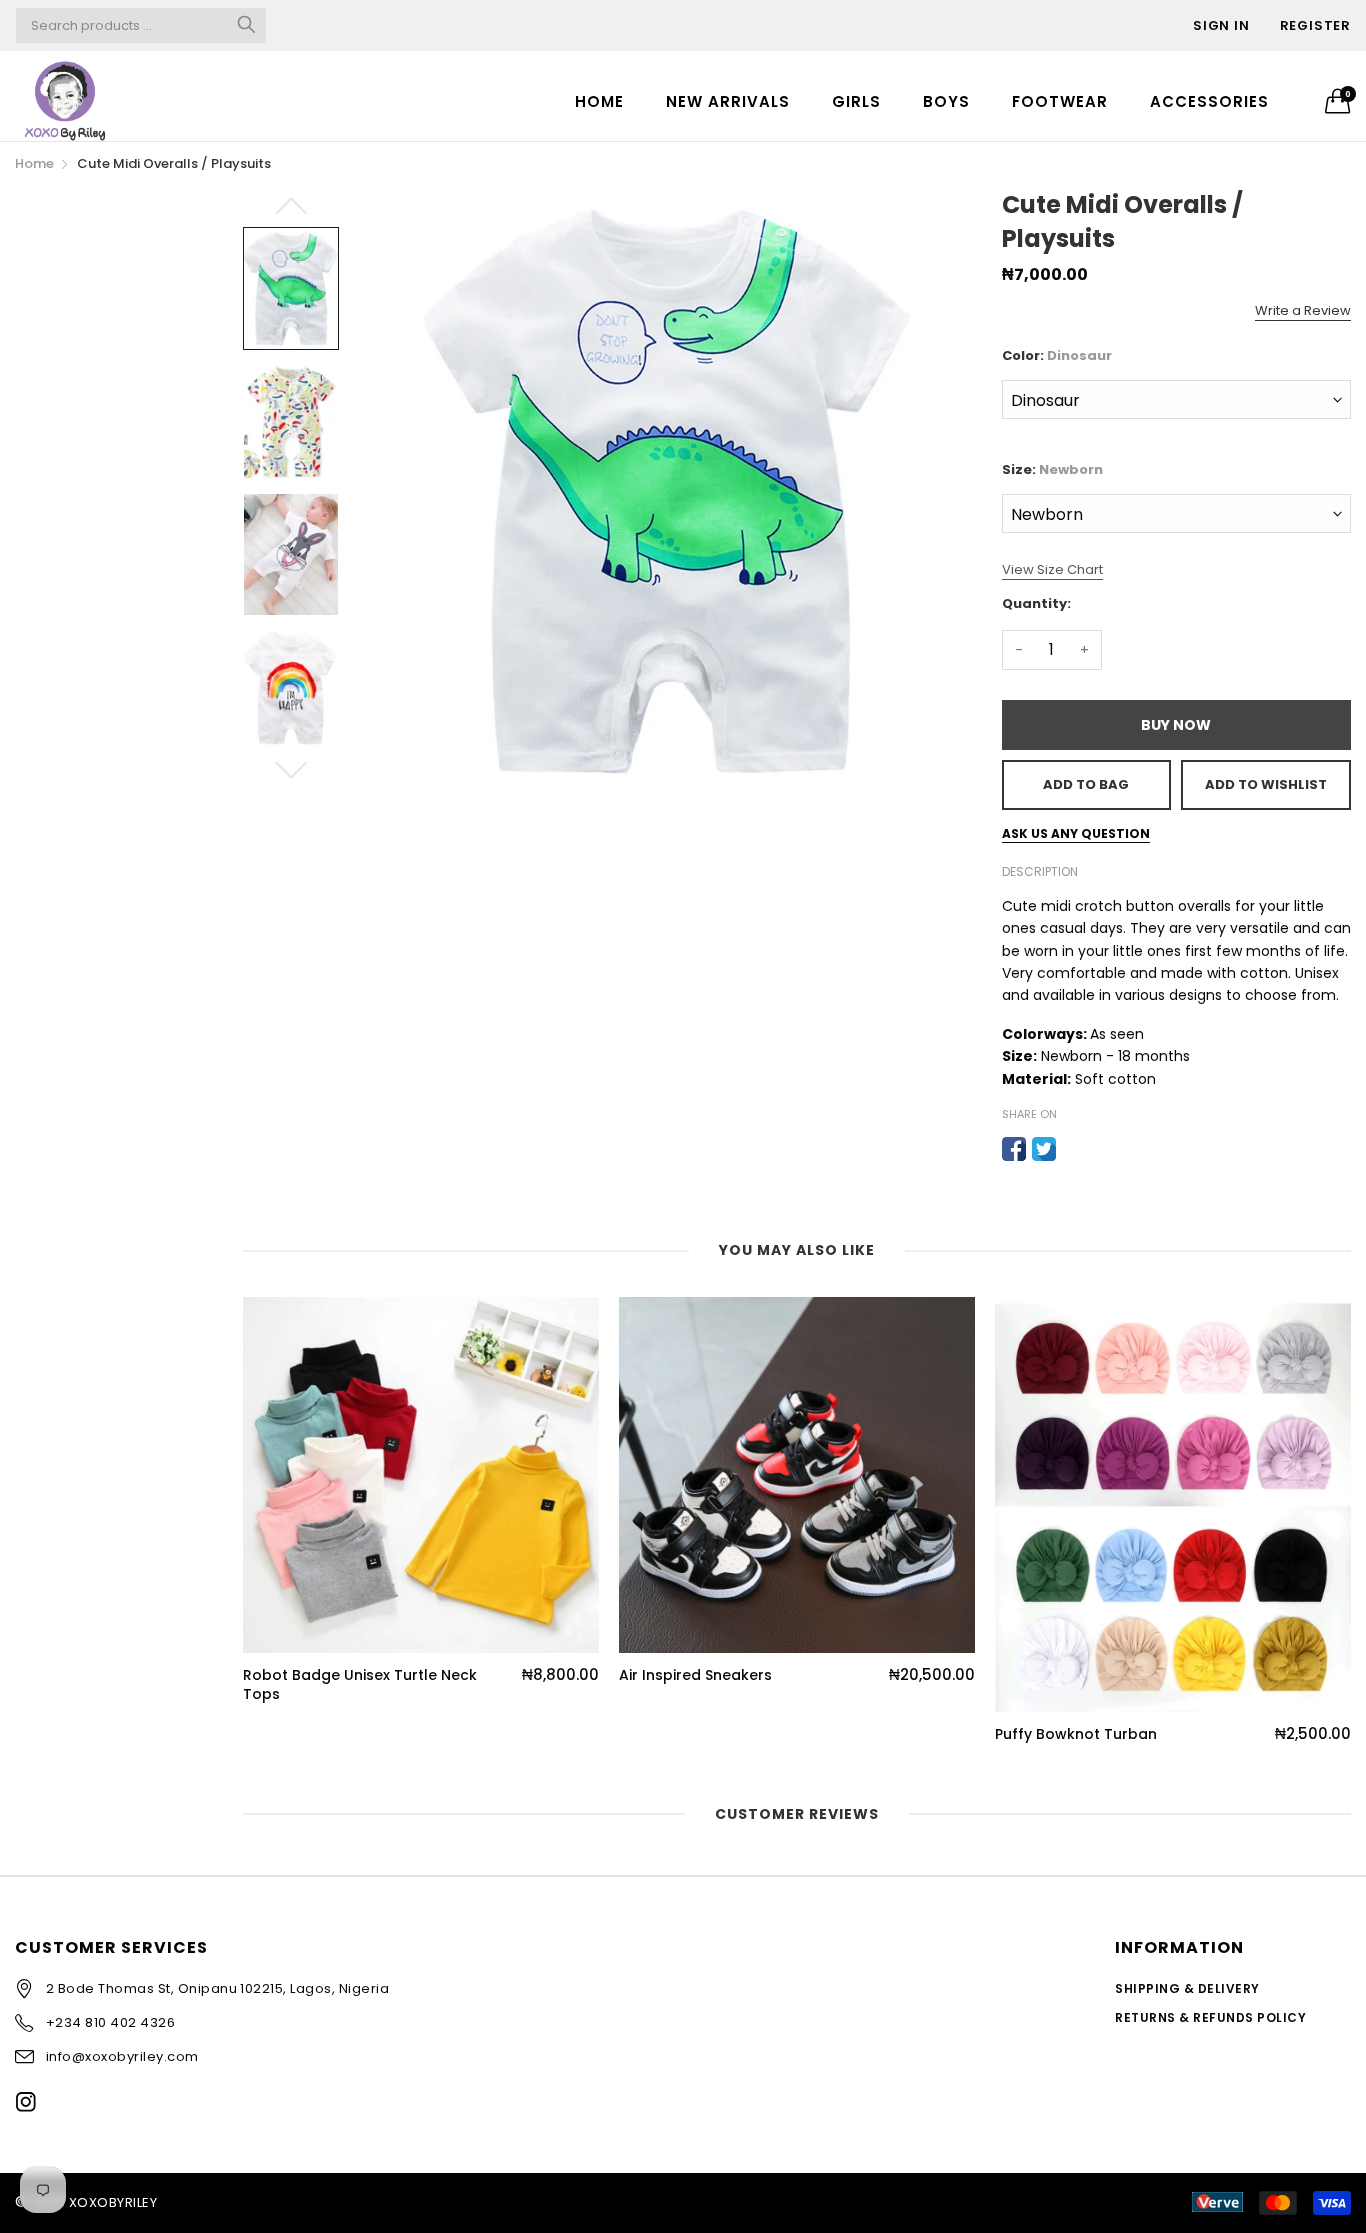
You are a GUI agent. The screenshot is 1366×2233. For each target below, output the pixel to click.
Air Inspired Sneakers (695, 1675)
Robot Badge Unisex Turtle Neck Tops (360, 1685)
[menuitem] (599, 100)
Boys (946, 101)
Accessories (1209, 101)
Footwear (1060, 101)
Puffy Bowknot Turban (1076, 1734)
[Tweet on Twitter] (1044, 1149)
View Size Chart (1052, 569)
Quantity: (1036, 603)
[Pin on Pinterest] (1074, 1149)
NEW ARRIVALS (728, 101)
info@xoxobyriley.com (122, 2056)
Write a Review (1303, 310)
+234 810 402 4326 (110, 2022)
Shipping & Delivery (1187, 1988)
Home (599, 101)
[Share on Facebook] (1014, 1149)
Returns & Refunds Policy (1210, 2017)
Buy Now (1176, 725)
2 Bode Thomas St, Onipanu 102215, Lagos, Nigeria (217, 1988)
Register (1315, 25)
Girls (856, 101)
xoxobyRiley (113, 2202)
